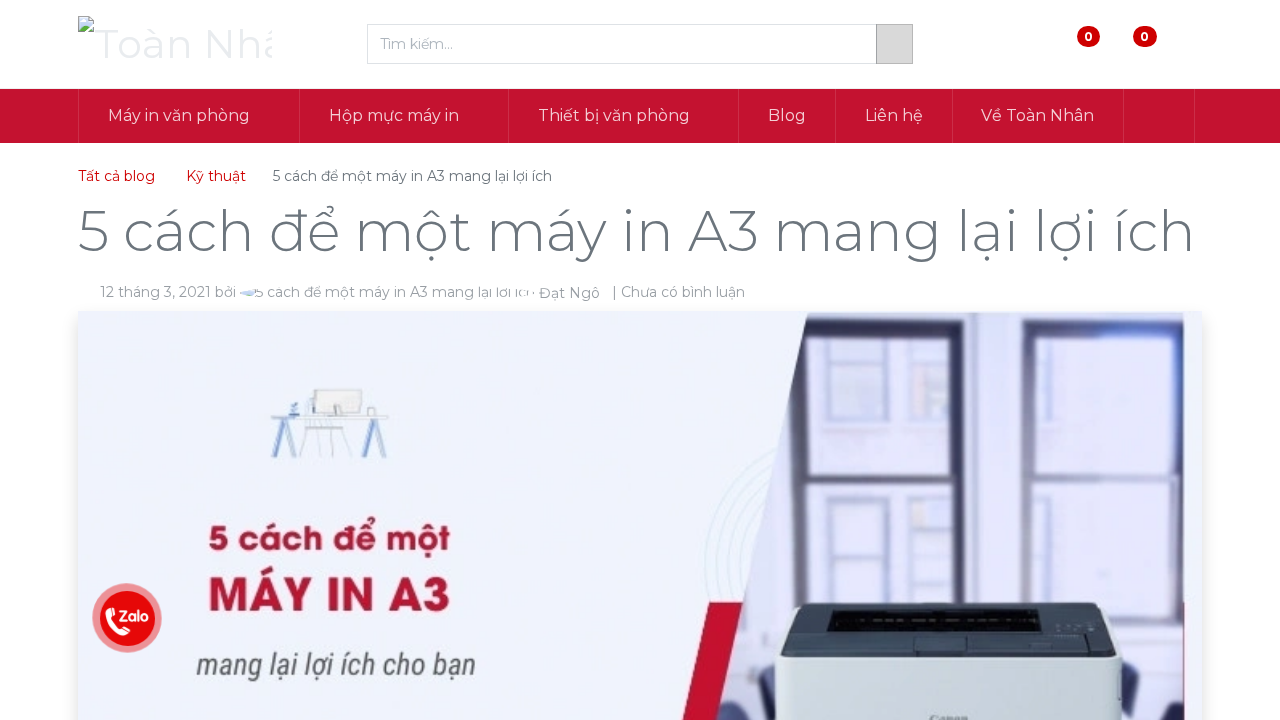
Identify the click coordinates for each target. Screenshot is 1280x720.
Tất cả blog (116, 176)
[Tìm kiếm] (894, 44)
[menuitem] (787, 116)
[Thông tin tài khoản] (1185, 44)
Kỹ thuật (216, 176)
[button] (1159, 116)
